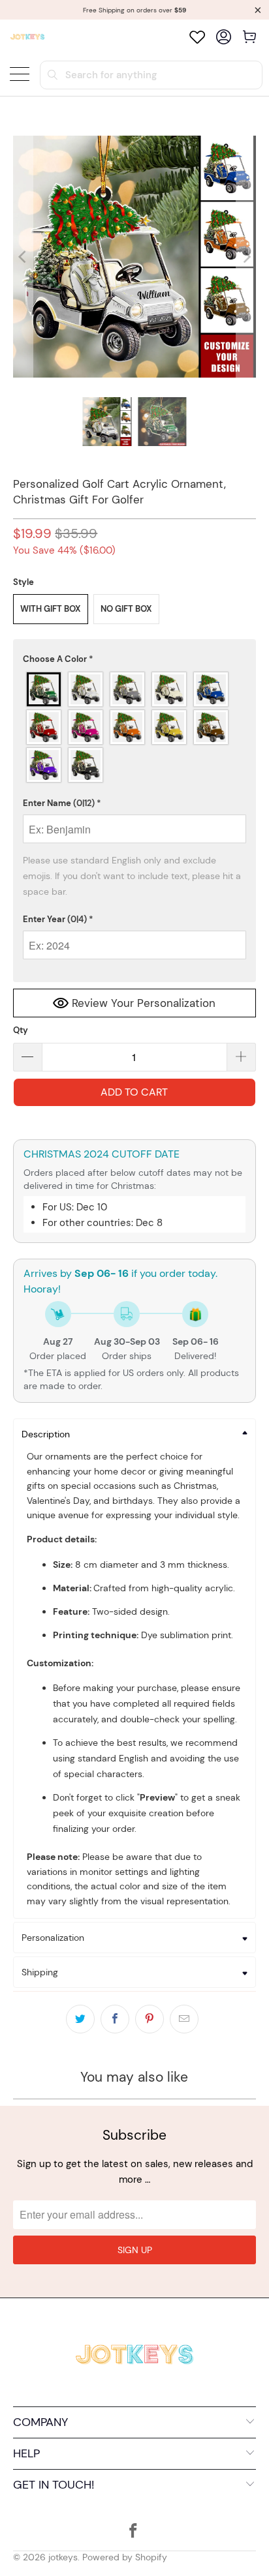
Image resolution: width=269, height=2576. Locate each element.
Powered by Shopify (125, 2557)
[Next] (246, 257)
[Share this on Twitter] (80, 2019)
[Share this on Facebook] (115, 2019)
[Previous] (23, 257)
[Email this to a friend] (184, 2019)
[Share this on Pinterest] (150, 2019)
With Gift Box (51, 609)
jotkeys (63, 2557)
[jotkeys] (27, 37)
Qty (21, 1030)
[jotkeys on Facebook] (134, 2532)
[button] (134, 659)
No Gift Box (126, 609)
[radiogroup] (134, 727)
